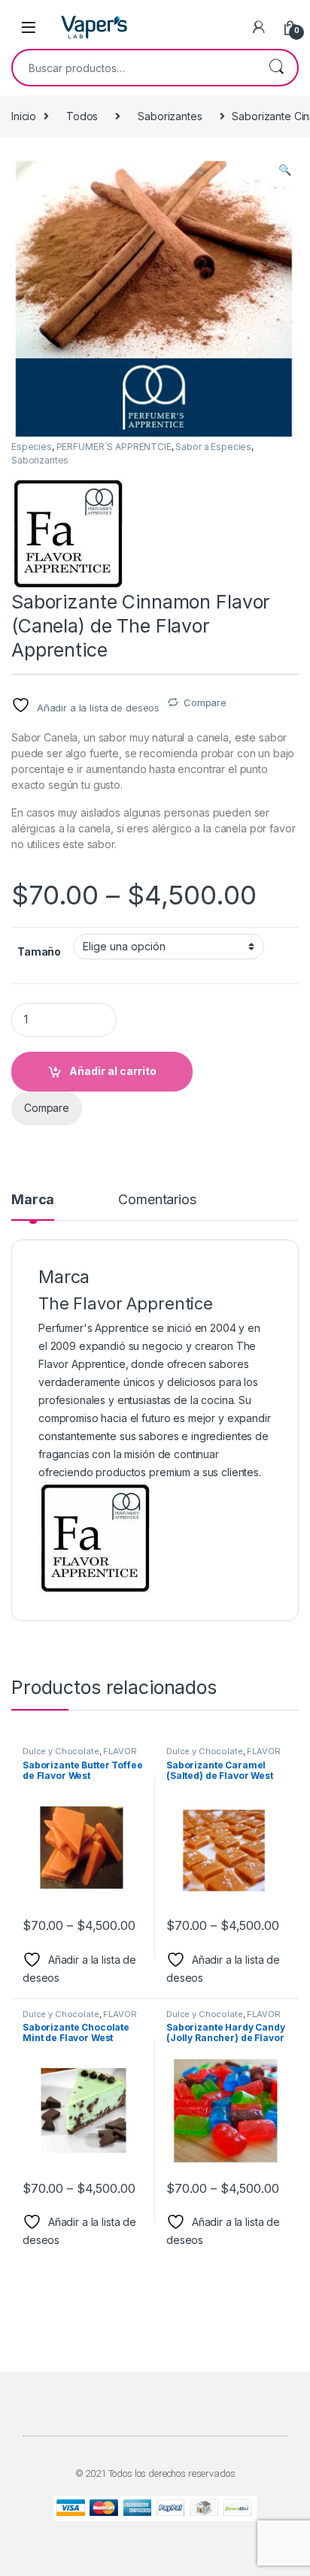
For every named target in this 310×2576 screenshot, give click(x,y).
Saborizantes (170, 116)
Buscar (276, 68)
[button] (285, 170)
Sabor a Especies (213, 447)
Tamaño (39, 951)
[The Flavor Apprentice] (68, 533)
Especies (32, 447)
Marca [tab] (33, 1200)
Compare (205, 702)
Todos (82, 116)
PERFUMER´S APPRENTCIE (114, 447)
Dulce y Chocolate (61, 1751)
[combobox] (134, 68)
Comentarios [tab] (157, 1200)
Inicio (24, 116)
